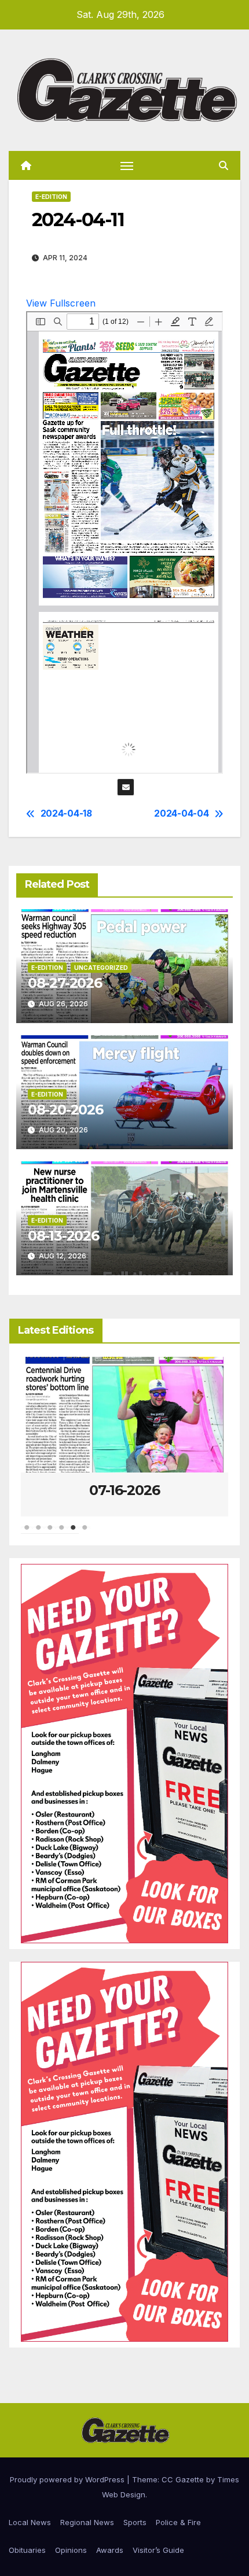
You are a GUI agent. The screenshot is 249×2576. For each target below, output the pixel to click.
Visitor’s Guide (158, 2550)
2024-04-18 (66, 814)
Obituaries (27, 2550)
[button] (224, 165)
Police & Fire (178, 2522)
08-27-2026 (65, 983)
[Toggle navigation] (127, 165)
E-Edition (51, 197)
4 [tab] (61, 1533)
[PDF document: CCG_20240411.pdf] (124, 542)
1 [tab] (27, 1533)
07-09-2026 (124, 1490)
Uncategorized (101, 968)
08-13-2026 (63, 1236)
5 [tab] (73, 1533)
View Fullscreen (61, 303)
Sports (135, 2522)
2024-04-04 (181, 814)
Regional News (87, 2522)
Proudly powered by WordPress (68, 2479)
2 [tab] (38, 1533)
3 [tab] (50, 1533)
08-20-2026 (65, 1110)
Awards (110, 2550)
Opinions (71, 2550)
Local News (30, 2522)
